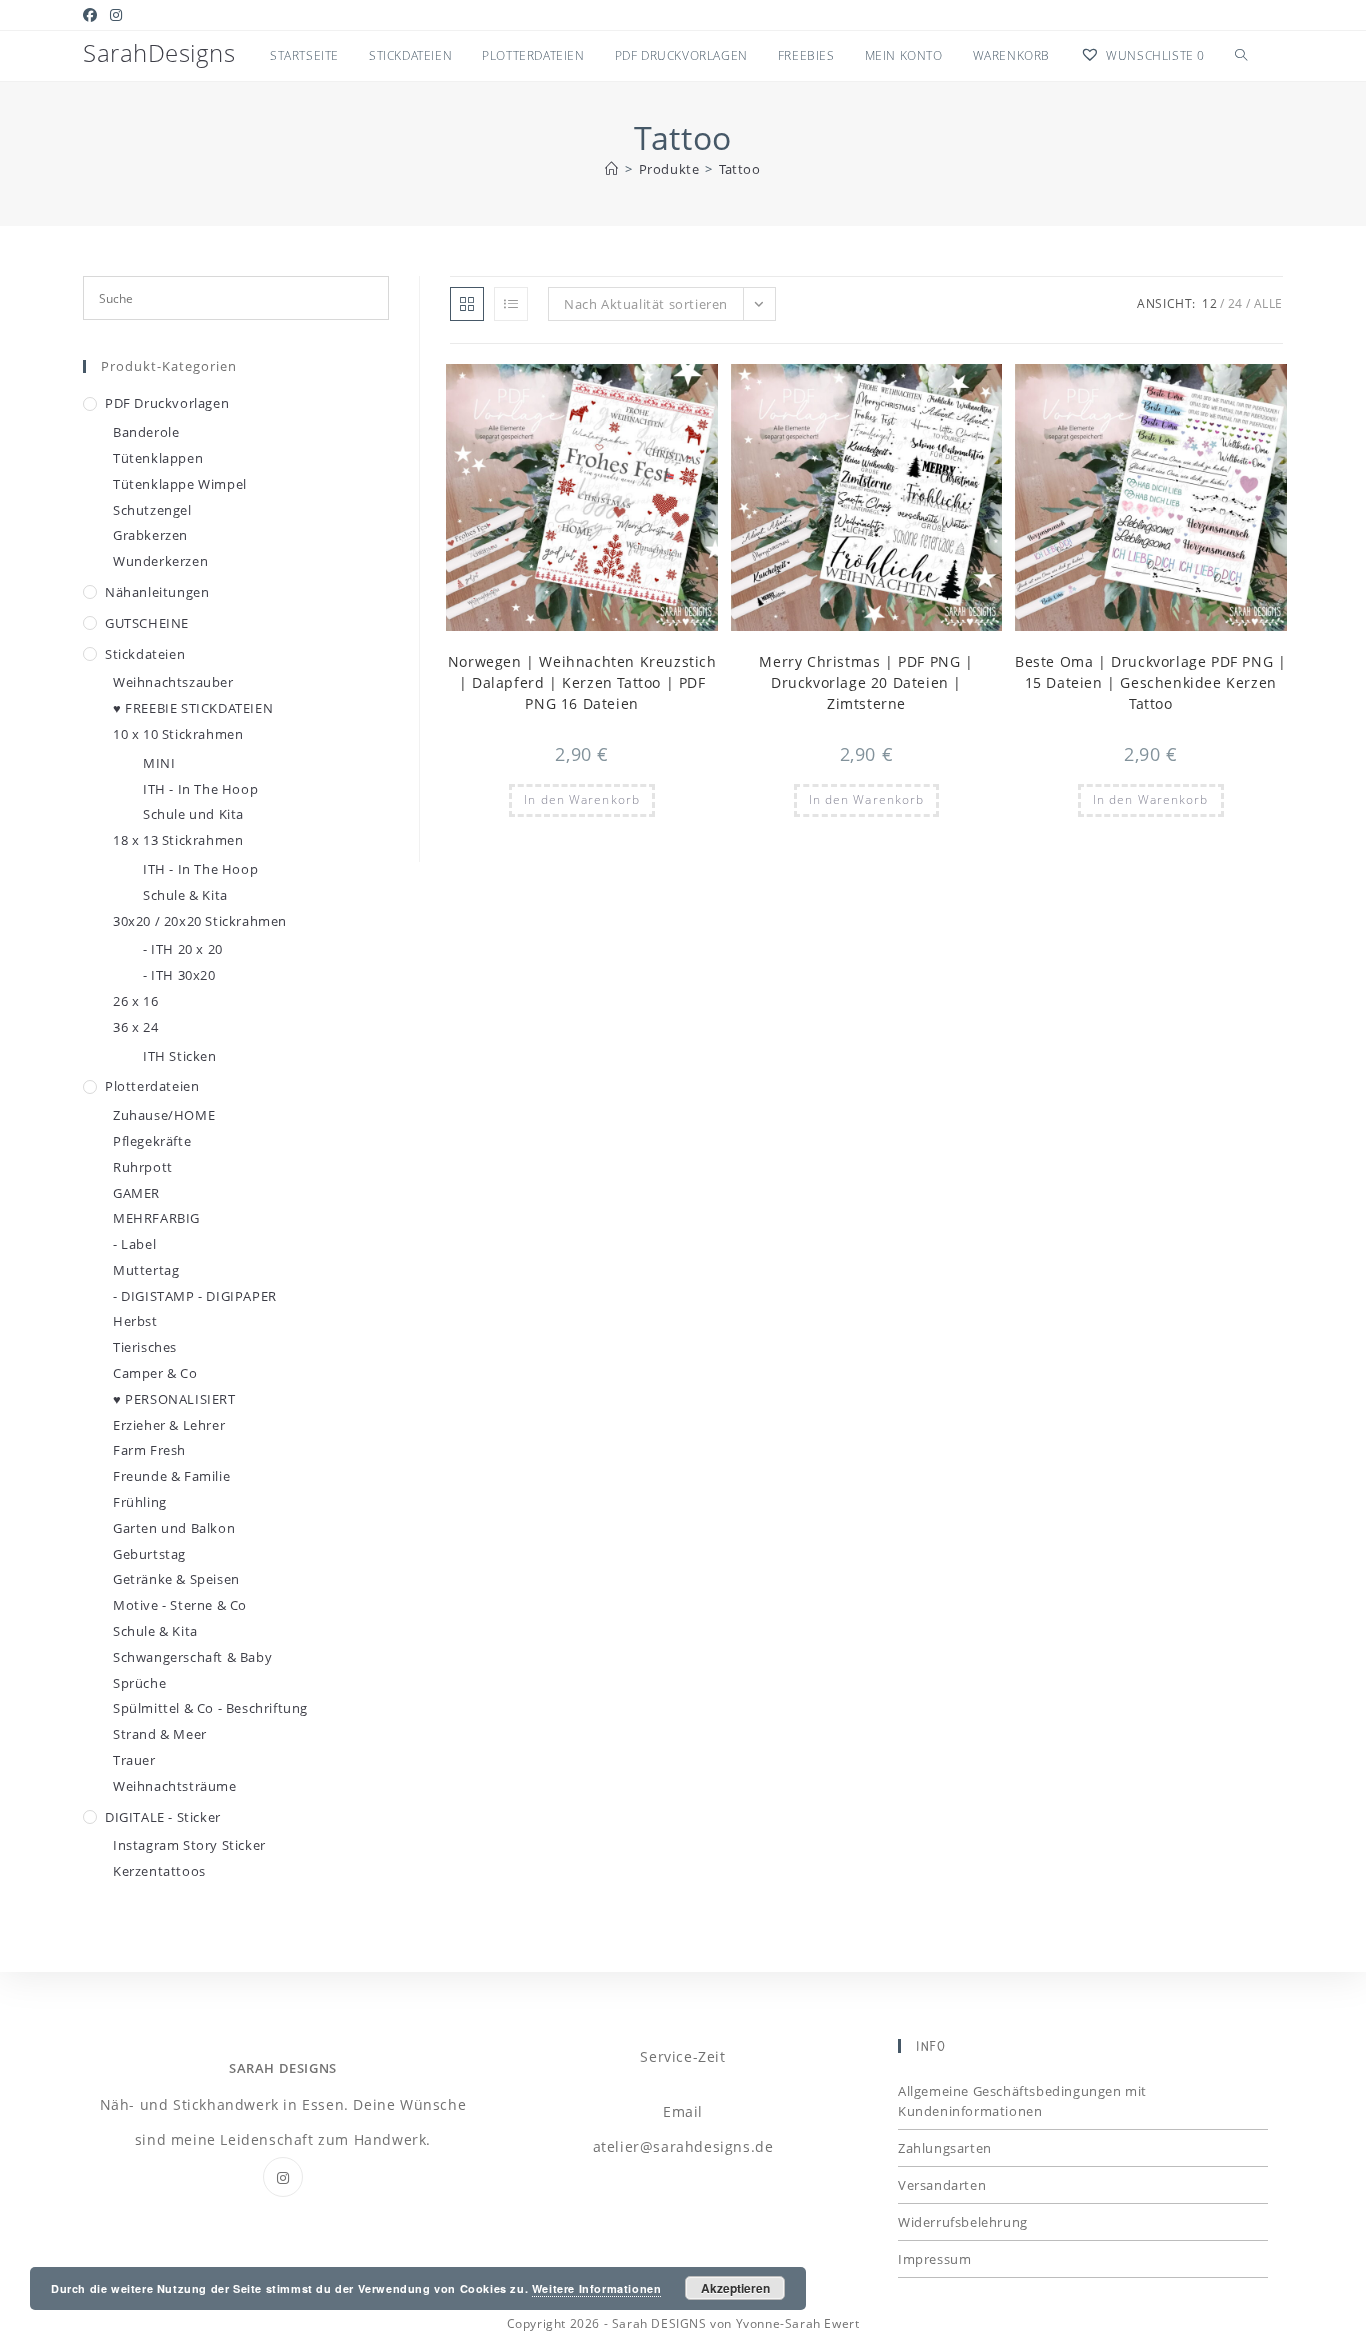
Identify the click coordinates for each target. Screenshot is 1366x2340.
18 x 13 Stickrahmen (178, 840)
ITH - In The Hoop (200, 789)
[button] (654, 388)
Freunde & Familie (171, 1476)
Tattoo (740, 169)
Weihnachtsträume (175, 1786)
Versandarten (942, 2185)
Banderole (146, 432)
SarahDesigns (159, 52)
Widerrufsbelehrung (963, 2222)
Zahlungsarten (945, 2148)
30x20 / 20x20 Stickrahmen (200, 921)
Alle (1268, 303)
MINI (159, 763)
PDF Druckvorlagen (167, 403)
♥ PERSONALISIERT (174, 1399)
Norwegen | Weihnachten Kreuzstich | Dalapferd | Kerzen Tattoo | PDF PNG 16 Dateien (582, 682)
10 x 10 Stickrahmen (178, 734)
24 (1235, 303)
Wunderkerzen (160, 561)
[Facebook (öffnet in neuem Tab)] (93, 15)
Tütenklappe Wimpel (180, 484)
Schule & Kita (185, 895)
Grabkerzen (150, 535)
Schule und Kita (193, 814)
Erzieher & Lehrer (169, 1425)
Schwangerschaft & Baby (192, 1657)
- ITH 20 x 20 (183, 949)
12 (1209, 303)
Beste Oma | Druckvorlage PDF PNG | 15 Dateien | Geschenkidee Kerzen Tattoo (1150, 682)
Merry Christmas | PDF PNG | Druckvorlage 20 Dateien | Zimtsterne (866, 682)
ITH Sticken (180, 1056)
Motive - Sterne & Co (180, 1605)
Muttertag (146, 1270)
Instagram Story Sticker (189, 1845)
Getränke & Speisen (176, 1579)
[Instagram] (283, 2177)
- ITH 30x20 (179, 975)
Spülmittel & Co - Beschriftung (210, 1708)
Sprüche (139, 1683)
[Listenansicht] (511, 304)
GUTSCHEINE (147, 623)
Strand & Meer (160, 1734)
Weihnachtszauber (173, 682)
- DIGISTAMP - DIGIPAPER (195, 1296)
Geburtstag (149, 1554)
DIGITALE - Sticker (163, 1817)
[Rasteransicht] (467, 304)
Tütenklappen (158, 458)
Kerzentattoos (159, 1871)
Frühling (140, 1502)
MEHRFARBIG (156, 1218)
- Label (134, 1244)
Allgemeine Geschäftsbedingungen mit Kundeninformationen (1022, 2101)
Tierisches (145, 1347)
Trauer (134, 1760)
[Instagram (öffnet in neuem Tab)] (116, 15)
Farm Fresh (149, 1450)
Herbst (135, 1321)
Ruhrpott (143, 1167)
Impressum (934, 2259)
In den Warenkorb (582, 799)
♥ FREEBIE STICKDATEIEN (193, 708)
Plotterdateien (152, 1086)
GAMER (136, 1193)
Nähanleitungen (157, 592)
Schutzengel (152, 510)
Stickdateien (145, 654)
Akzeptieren (735, 2288)
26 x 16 (135, 1001)
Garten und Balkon (174, 1528)
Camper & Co (155, 1373)
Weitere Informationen (597, 2288)
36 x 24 (135, 1027)
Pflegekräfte (152, 1141)
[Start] (612, 169)
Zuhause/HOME (164, 1115)
